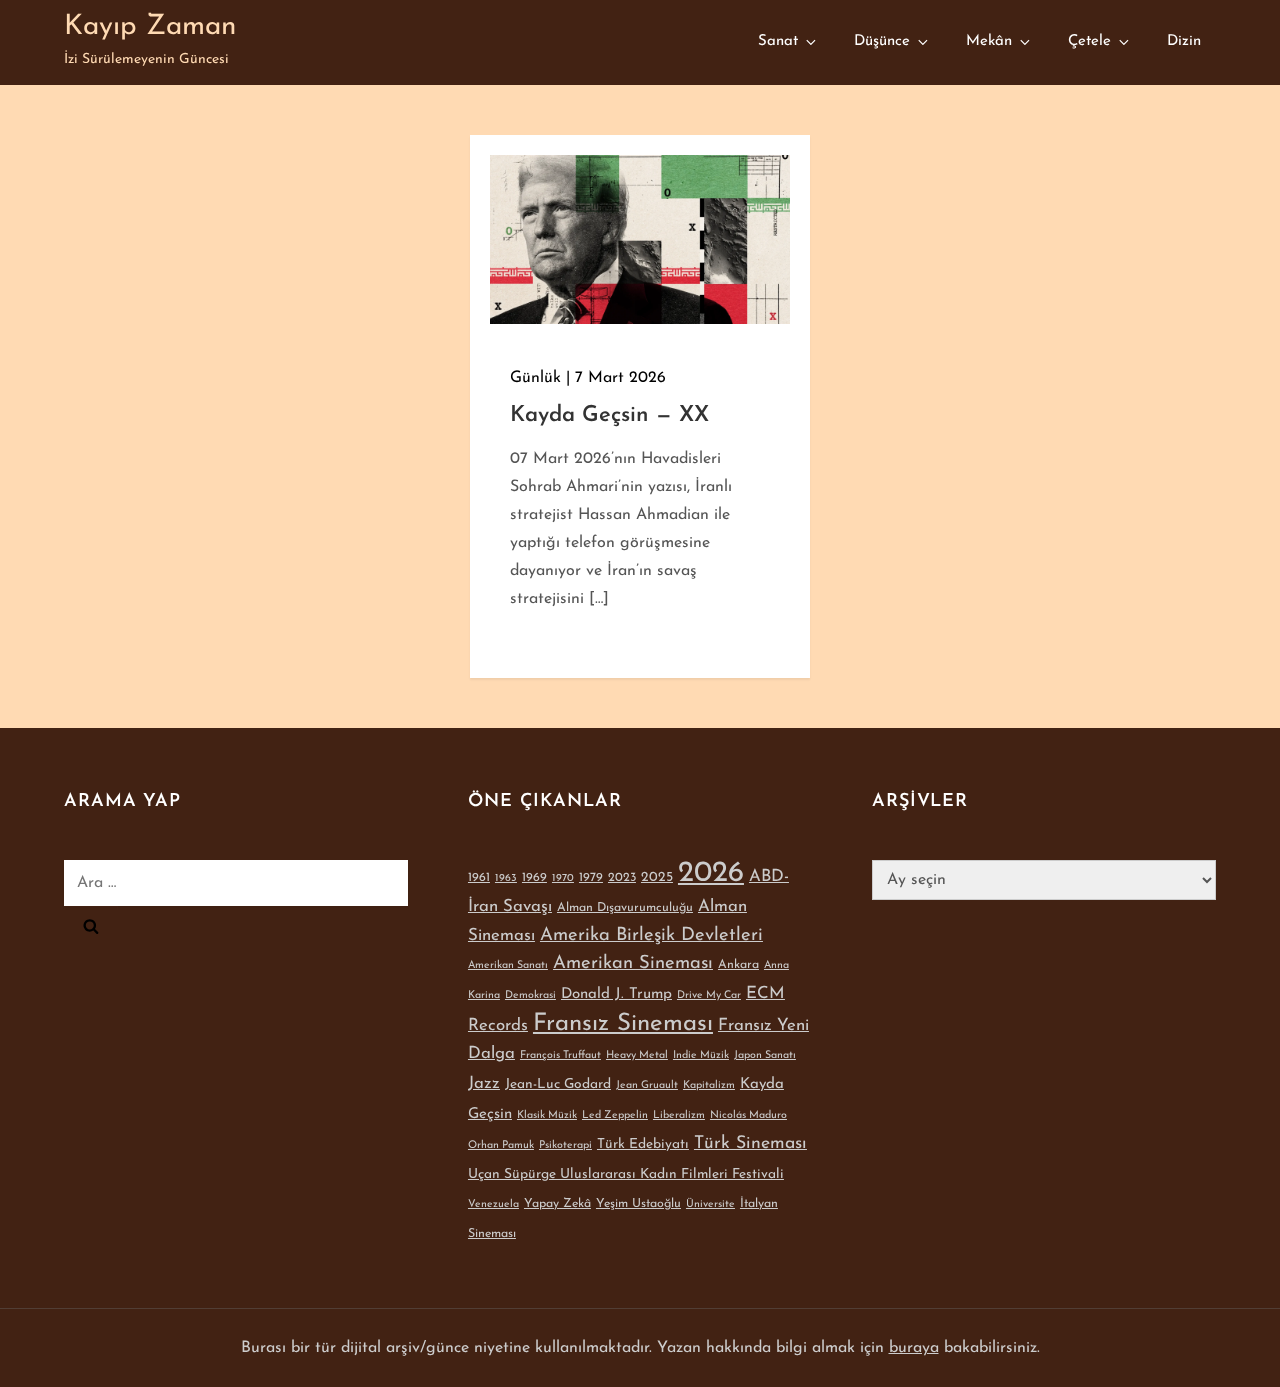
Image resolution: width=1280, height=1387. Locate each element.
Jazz (484, 1083)
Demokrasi (530, 995)
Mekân (989, 41)
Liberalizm (679, 1115)
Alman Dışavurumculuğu (625, 908)
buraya (914, 1348)
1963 (506, 878)
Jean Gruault (647, 1085)
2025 (657, 877)
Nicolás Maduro (748, 1115)
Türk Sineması (750, 1143)
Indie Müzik (701, 1055)
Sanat (778, 41)
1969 (534, 878)
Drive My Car (709, 995)
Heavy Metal (637, 1055)
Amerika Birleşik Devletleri (651, 935)
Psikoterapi (565, 1145)
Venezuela (493, 1204)
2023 (622, 878)
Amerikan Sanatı (508, 965)
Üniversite (710, 1204)
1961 (479, 878)
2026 (711, 873)
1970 (563, 878)
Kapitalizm (709, 1085)
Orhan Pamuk (501, 1145)
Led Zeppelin (615, 1115)
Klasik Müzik (547, 1115)
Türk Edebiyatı (643, 1144)
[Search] (91, 926)
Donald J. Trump (616, 994)
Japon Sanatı (765, 1055)
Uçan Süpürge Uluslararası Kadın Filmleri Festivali (626, 1174)
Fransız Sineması (623, 1024)
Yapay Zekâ (557, 1204)
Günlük (535, 378)
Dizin (1184, 41)
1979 (591, 878)
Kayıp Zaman (150, 27)
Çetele (1089, 41)
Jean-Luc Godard (558, 1084)
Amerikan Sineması (633, 963)
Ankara (738, 965)
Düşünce (882, 41)
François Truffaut (560, 1055)
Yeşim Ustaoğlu (638, 1204)
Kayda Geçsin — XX (609, 415)
